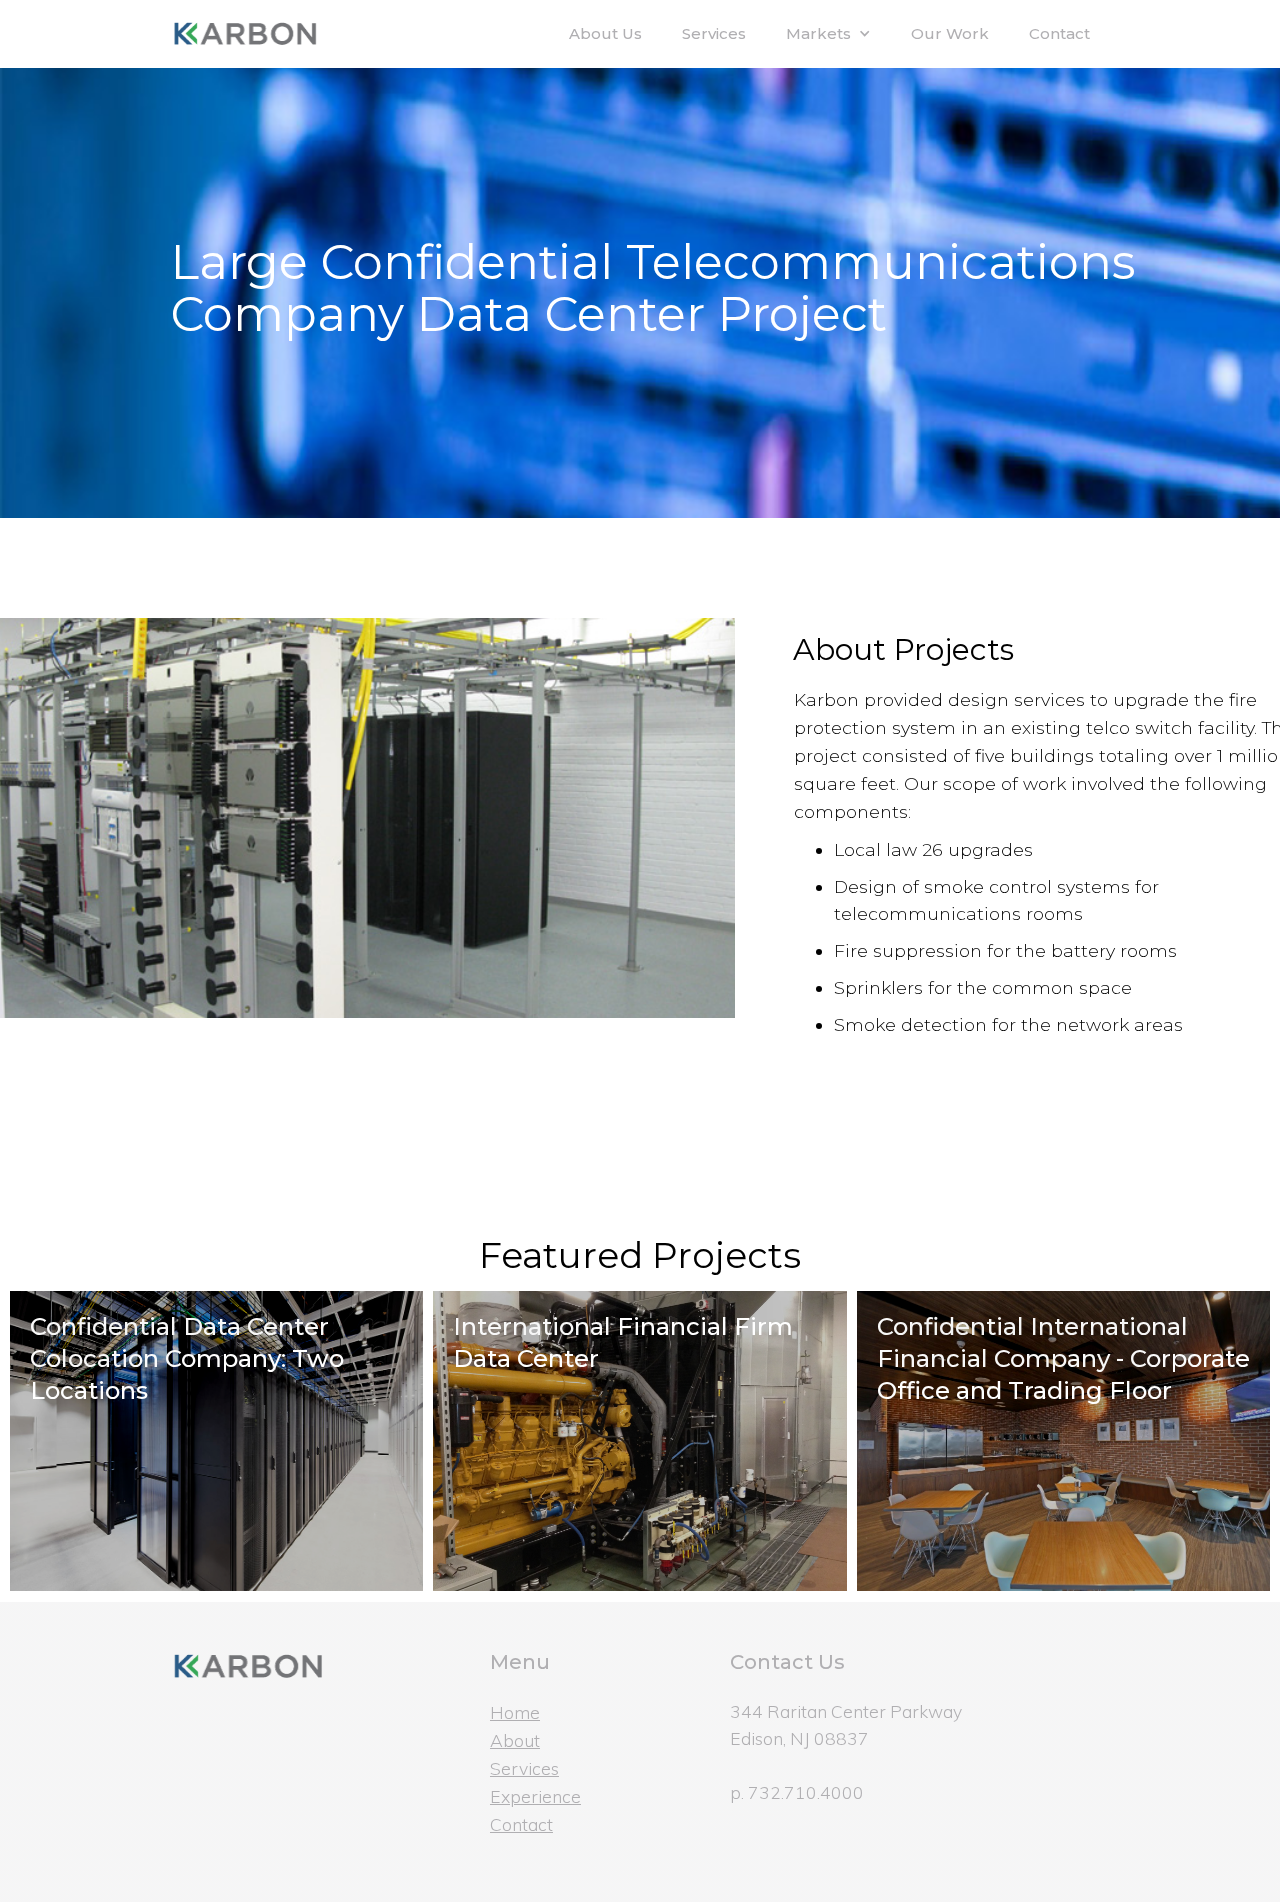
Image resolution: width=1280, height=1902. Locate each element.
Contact (1059, 33)
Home (515, 1712)
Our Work (950, 33)
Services (714, 33)
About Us (605, 33)
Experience (535, 1796)
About (515, 1740)
